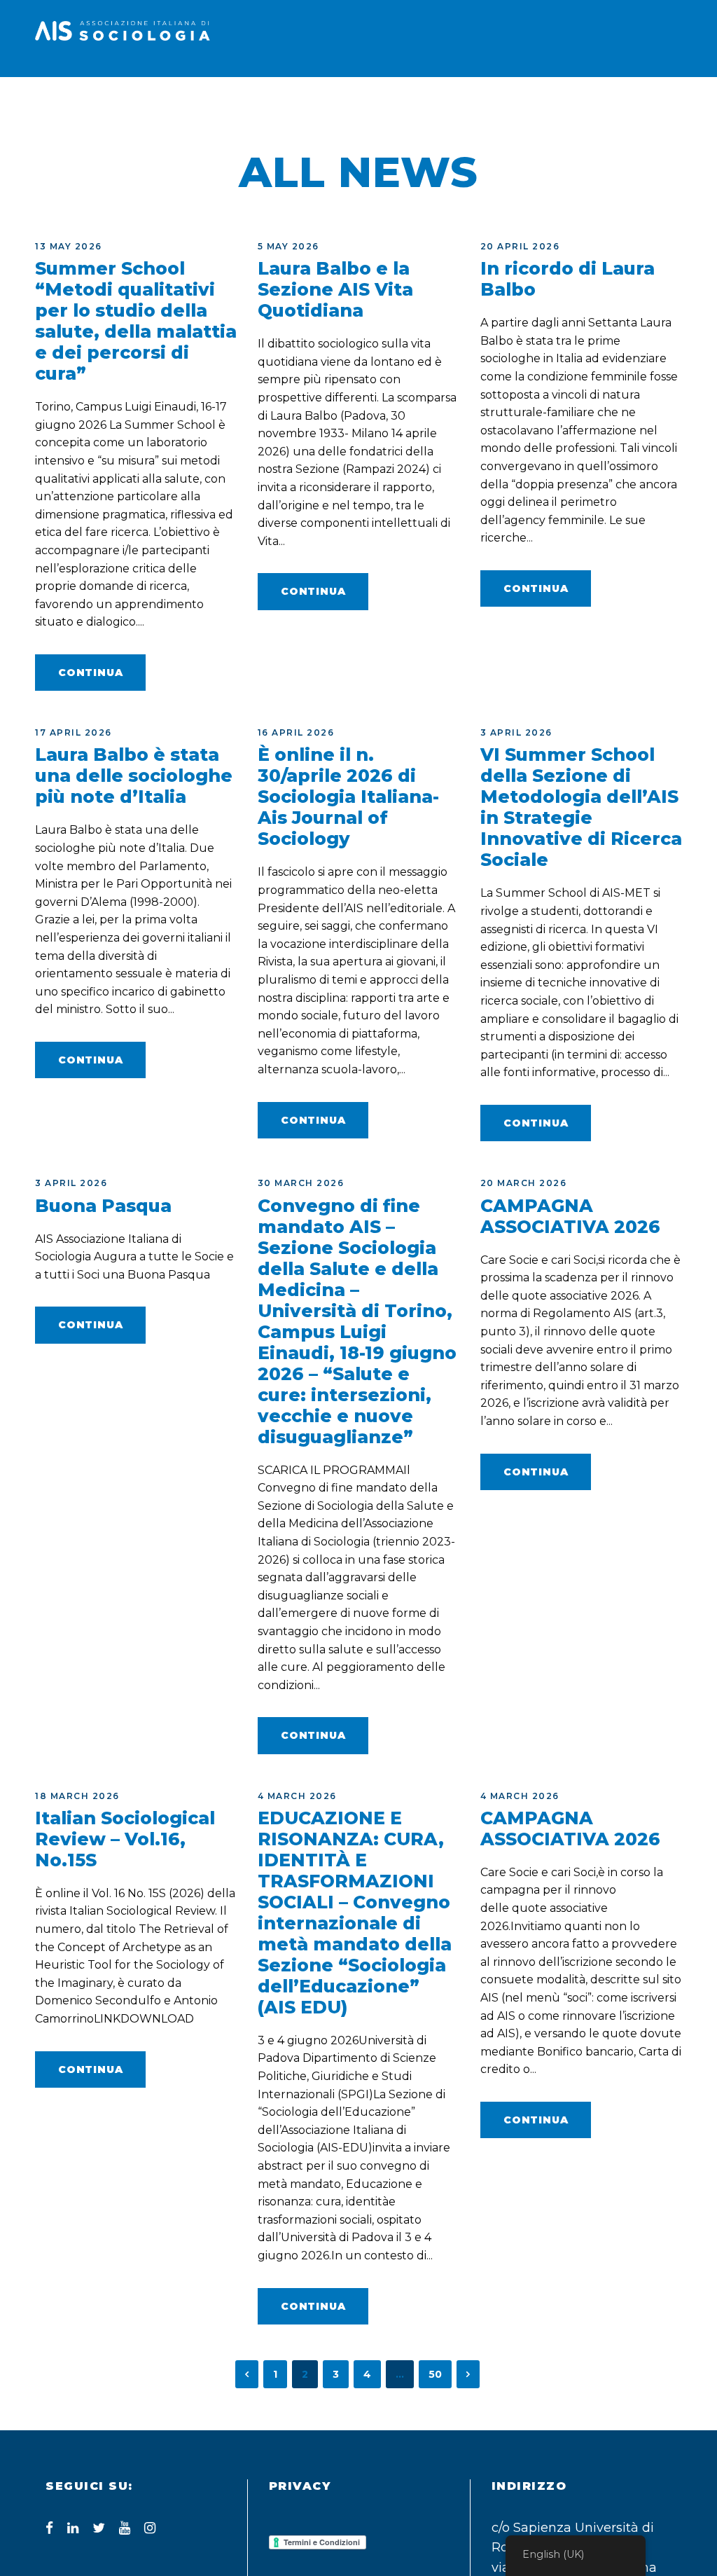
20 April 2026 (520, 246)
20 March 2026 (524, 1183)
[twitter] (99, 2528)
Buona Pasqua (103, 1206)
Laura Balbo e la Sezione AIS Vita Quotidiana (335, 289)
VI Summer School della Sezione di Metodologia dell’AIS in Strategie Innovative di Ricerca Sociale (581, 807)
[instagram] (150, 2528)
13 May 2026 (69, 246)
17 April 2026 (74, 732)
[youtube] (125, 2528)
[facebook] (49, 2528)
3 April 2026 (516, 732)
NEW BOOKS (386, 97)
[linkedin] (73, 2528)
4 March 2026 (297, 1796)
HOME (84, 97)
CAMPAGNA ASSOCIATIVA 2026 (570, 1216)
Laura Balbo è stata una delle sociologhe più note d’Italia (134, 776)
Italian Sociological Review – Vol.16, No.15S (125, 1839)
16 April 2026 (296, 732)
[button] (675, 108)
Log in (634, 97)
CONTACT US (546, 97)
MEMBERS (195, 97)
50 (435, 2374)
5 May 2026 (288, 246)
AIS (125, 97)
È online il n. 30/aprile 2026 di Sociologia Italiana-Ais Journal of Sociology (348, 797)
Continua (90, 673)
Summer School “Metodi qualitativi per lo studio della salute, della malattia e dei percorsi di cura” (136, 321)
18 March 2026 (77, 1796)
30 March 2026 (301, 1183)
